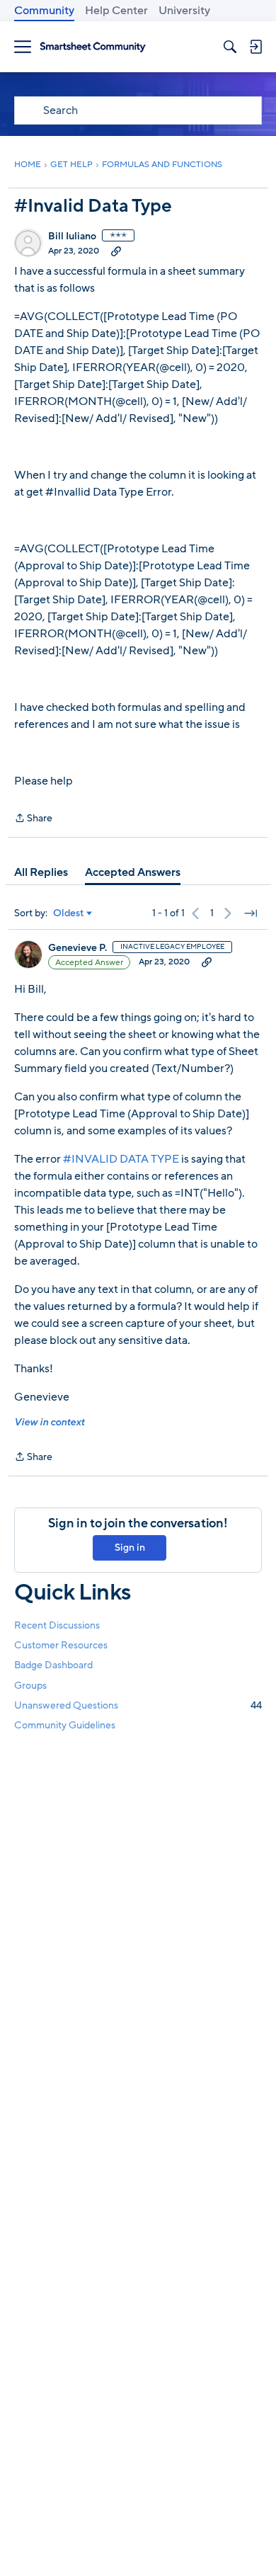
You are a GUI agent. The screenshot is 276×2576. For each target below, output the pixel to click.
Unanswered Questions (138, 1705)
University (184, 11)
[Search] (230, 47)
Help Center (116, 11)
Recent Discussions (57, 1625)
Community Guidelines (65, 1725)
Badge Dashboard (53, 1665)
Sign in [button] (130, 1548)
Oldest (69, 913)
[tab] (41, 872)
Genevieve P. (77, 948)
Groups (30, 1686)
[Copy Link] (116, 251)
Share (33, 819)
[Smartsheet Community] (93, 47)
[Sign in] (255, 47)
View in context (49, 1422)
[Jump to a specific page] (251, 913)
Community (44, 11)
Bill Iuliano (72, 236)
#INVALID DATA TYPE (121, 1159)
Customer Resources (61, 1645)
